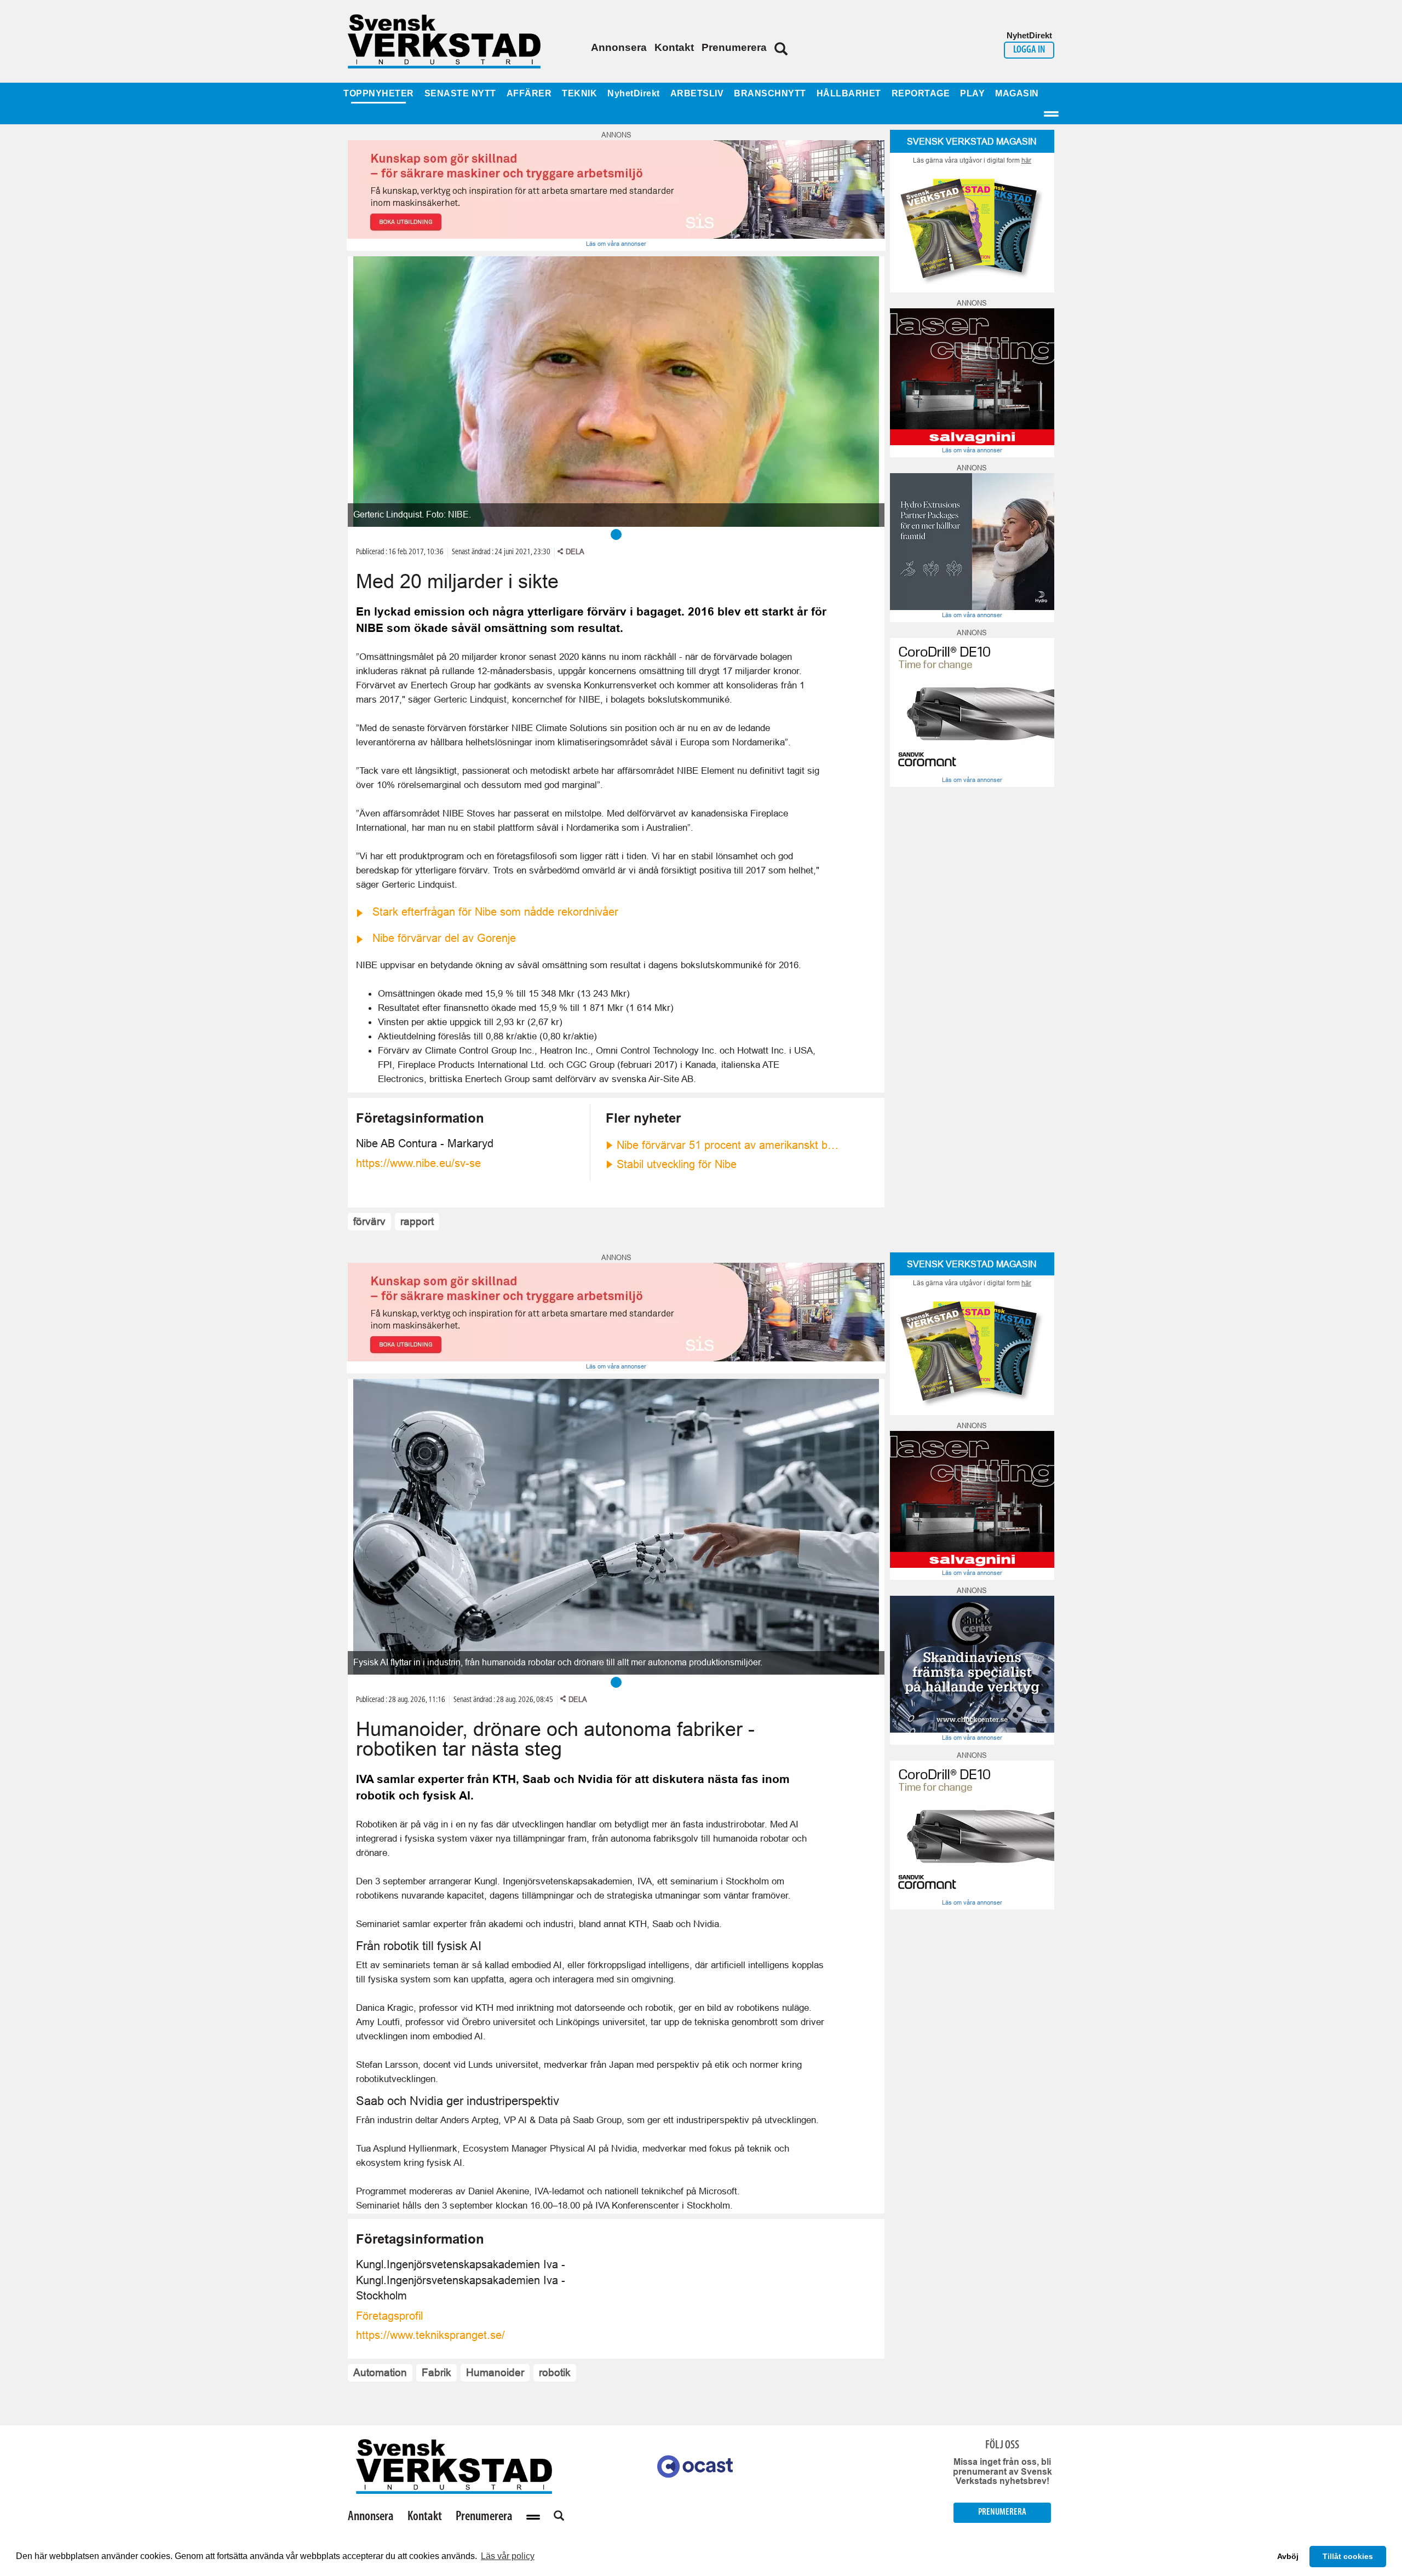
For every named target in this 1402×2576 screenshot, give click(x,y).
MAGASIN (1017, 93)
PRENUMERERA (1002, 2512)
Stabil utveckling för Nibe (677, 1164)
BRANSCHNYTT (770, 93)
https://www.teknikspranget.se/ (430, 2335)
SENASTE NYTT (460, 93)
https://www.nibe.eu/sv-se (418, 1163)
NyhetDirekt (634, 93)
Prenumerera (734, 47)
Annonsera (619, 47)
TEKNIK (579, 93)
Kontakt (674, 47)
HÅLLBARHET (849, 93)
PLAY (972, 93)
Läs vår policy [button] (508, 2556)
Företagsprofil (389, 2316)
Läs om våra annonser (616, 244)
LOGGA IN (1029, 50)
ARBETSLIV (697, 93)
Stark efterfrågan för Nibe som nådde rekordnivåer (495, 912)
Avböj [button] (1288, 2556)
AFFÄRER (529, 93)
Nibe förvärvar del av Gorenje (444, 938)
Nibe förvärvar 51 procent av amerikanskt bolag (728, 1145)
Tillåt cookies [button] (1348, 2556)
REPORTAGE (921, 93)
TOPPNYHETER (379, 93)
